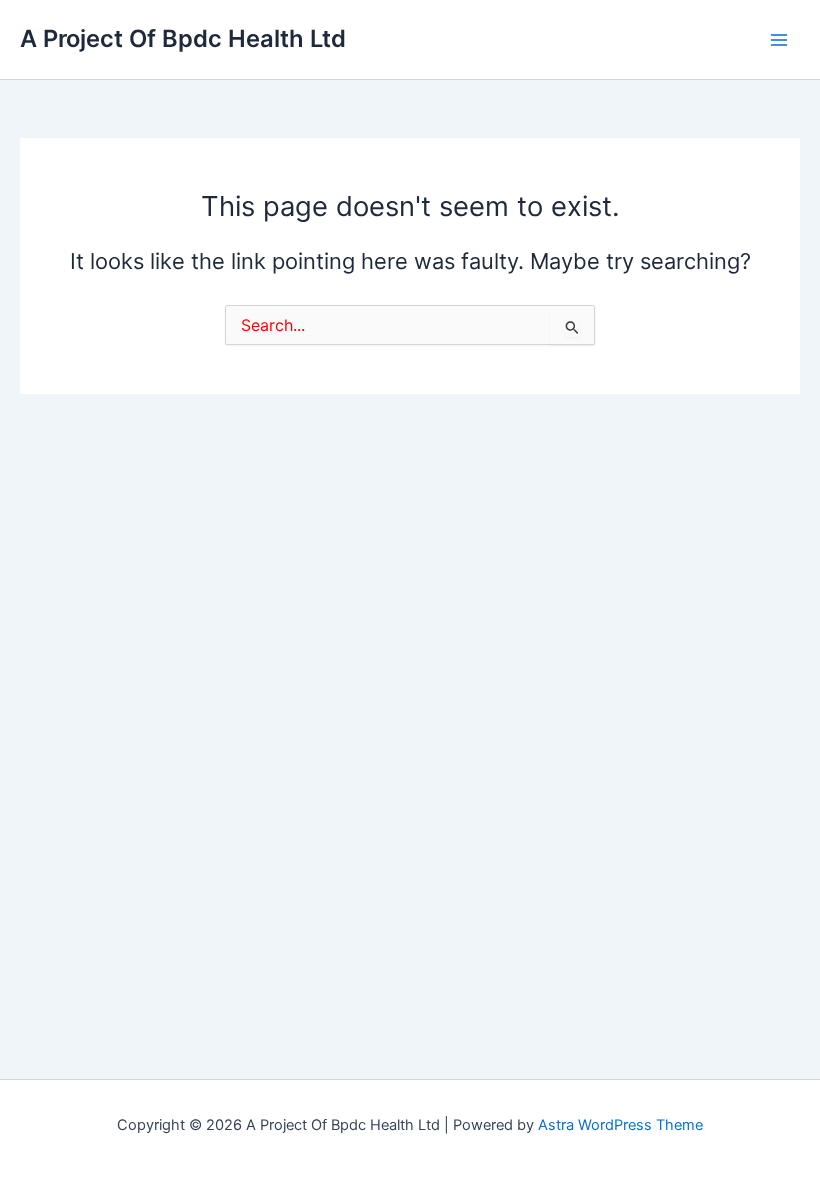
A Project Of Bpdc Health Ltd (183, 38)
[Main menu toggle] (779, 40)
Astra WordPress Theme (620, 1125)
